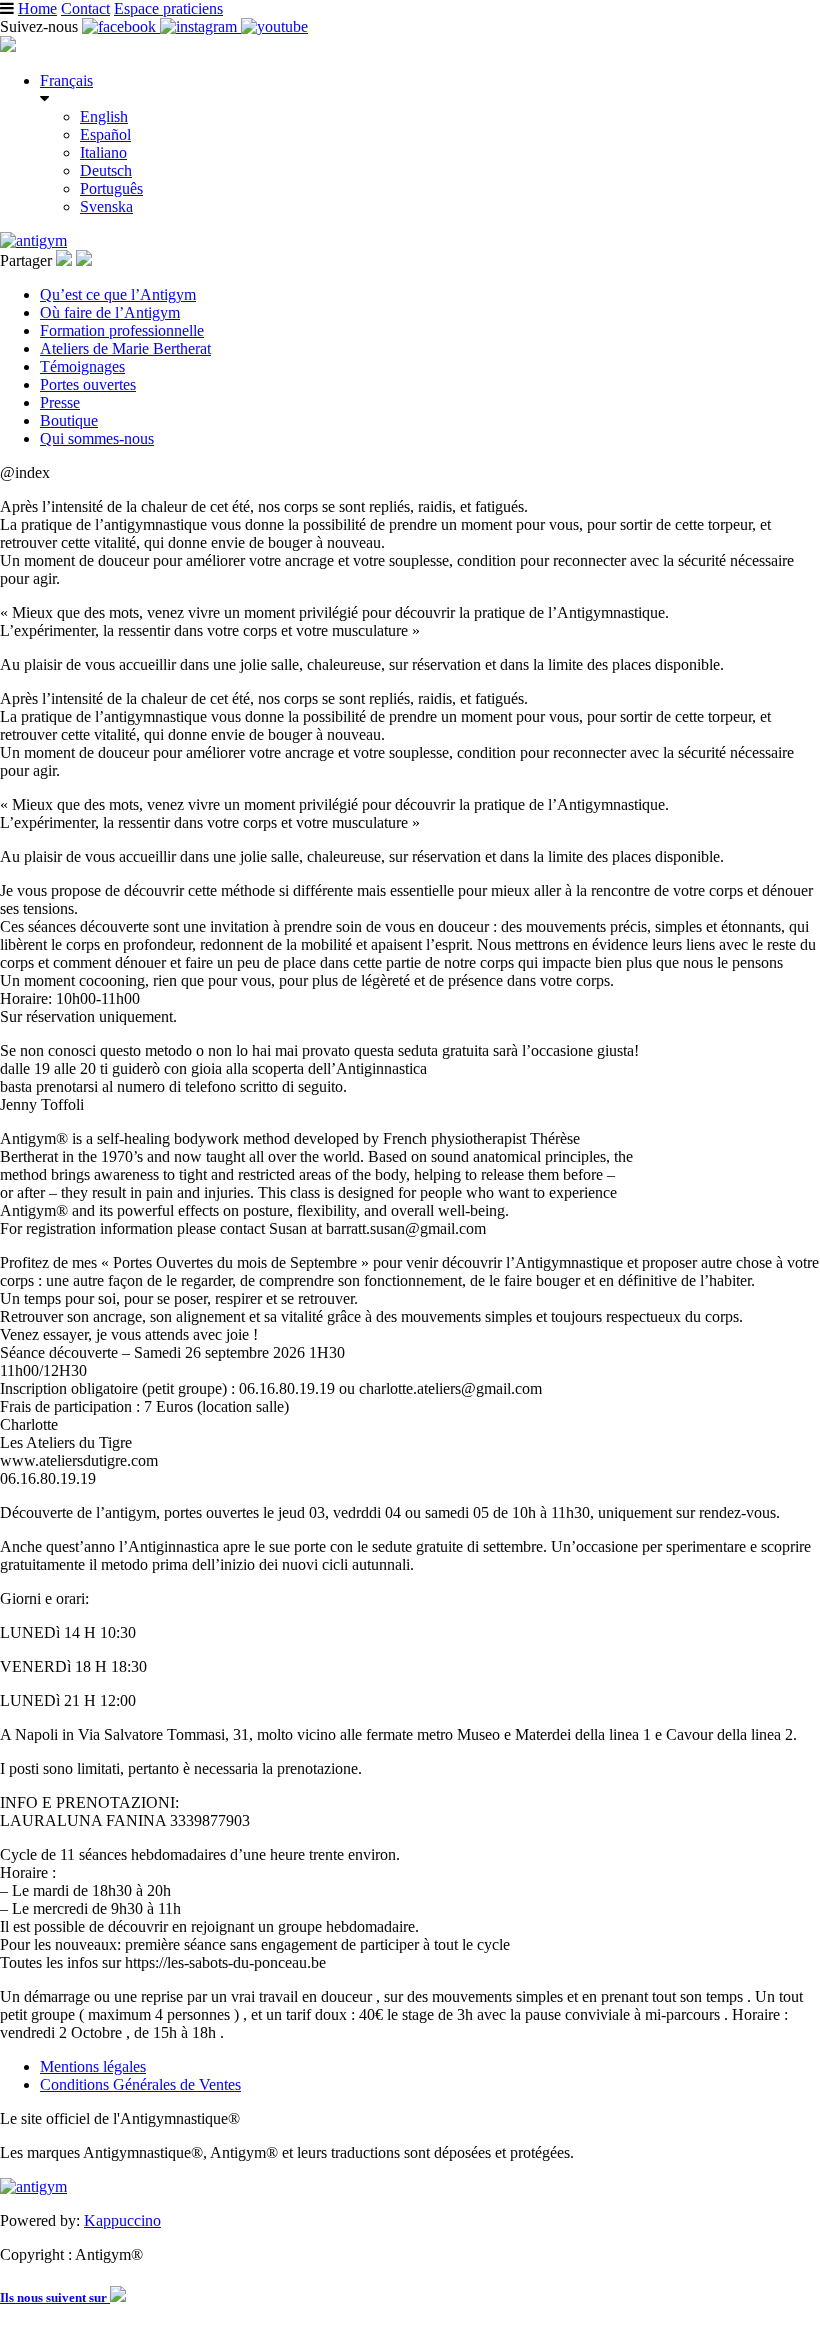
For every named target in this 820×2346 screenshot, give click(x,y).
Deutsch (106, 170)
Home (37, 8)
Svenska (106, 206)
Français (66, 80)
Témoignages (82, 366)
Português (111, 188)
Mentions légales (93, 2066)
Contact (85, 8)
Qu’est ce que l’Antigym (118, 294)
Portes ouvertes (88, 384)
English (104, 116)
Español (105, 134)
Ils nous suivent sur (55, 2297)
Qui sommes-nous (97, 438)
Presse (60, 402)
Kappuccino (122, 2220)
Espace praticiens (168, 8)
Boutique (69, 420)
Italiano (103, 152)
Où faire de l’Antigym (110, 312)
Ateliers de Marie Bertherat (125, 348)
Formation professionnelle (122, 330)
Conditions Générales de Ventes (140, 2084)
